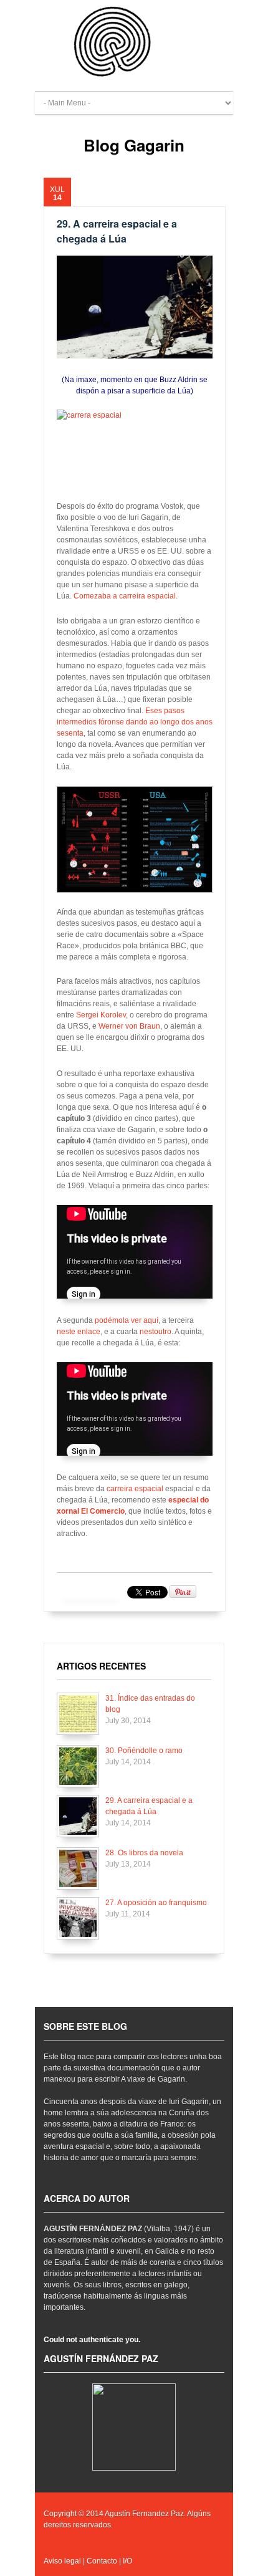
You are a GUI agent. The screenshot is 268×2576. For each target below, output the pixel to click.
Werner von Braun (129, 1026)
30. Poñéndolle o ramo (144, 1751)
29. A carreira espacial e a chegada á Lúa (117, 231)
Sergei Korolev (101, 1015)
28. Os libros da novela (144, 1853)
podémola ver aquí (127, 1320)
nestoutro (156, 1332)
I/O (127, 2561)
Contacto (102, 2561)
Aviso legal (62, 2561)
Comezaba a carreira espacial (125, 596)
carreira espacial (136, 1489)
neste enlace (79, 1332)
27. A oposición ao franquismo (156, 1903)
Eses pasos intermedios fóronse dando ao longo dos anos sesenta (135, 722)
